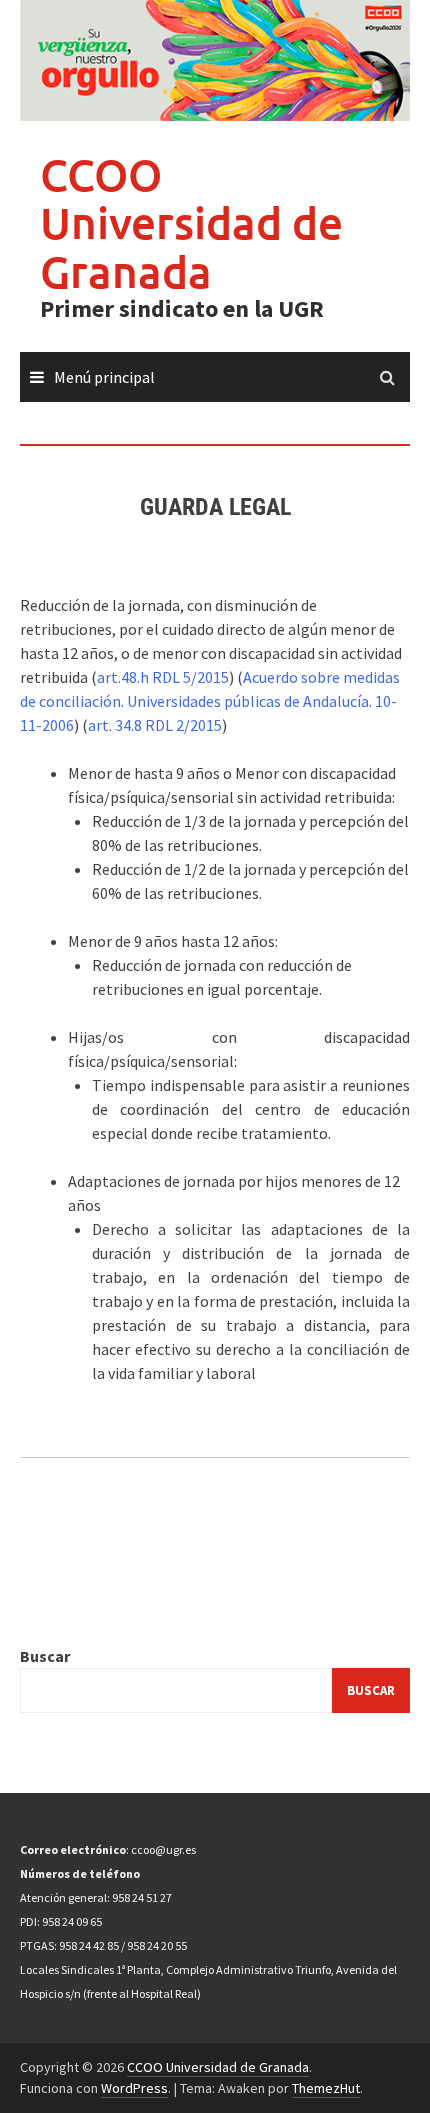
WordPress (134, 2088)
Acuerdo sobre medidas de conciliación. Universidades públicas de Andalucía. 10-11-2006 (210, 701)
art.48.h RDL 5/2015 (163, 677)
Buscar (45, 1656)
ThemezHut (326, 2088)
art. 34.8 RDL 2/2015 (155, 725)
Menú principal (104, 377)
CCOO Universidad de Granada (191, 223)
